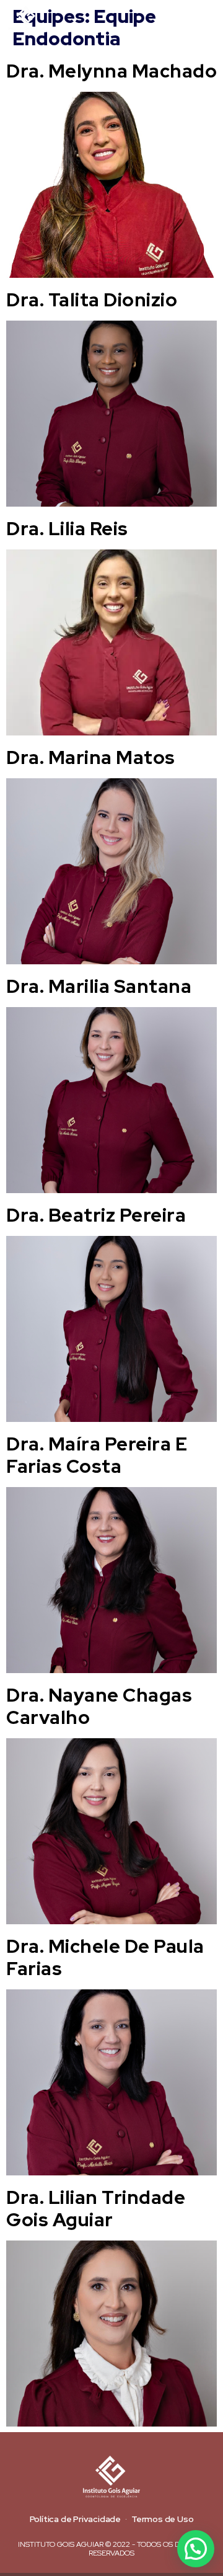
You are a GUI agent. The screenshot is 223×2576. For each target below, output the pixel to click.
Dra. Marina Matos (91, 757)
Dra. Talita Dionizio (92, 300)
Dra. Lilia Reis (67, 528)
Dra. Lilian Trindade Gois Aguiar (96, 2208)
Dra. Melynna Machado (111, 71)
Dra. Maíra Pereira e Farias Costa (97, 1455)
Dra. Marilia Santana (99, 986)
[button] (204, 20)
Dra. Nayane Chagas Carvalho (99, 1706)
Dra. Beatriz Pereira (96, 1215)
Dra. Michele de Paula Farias (105, 1957)
